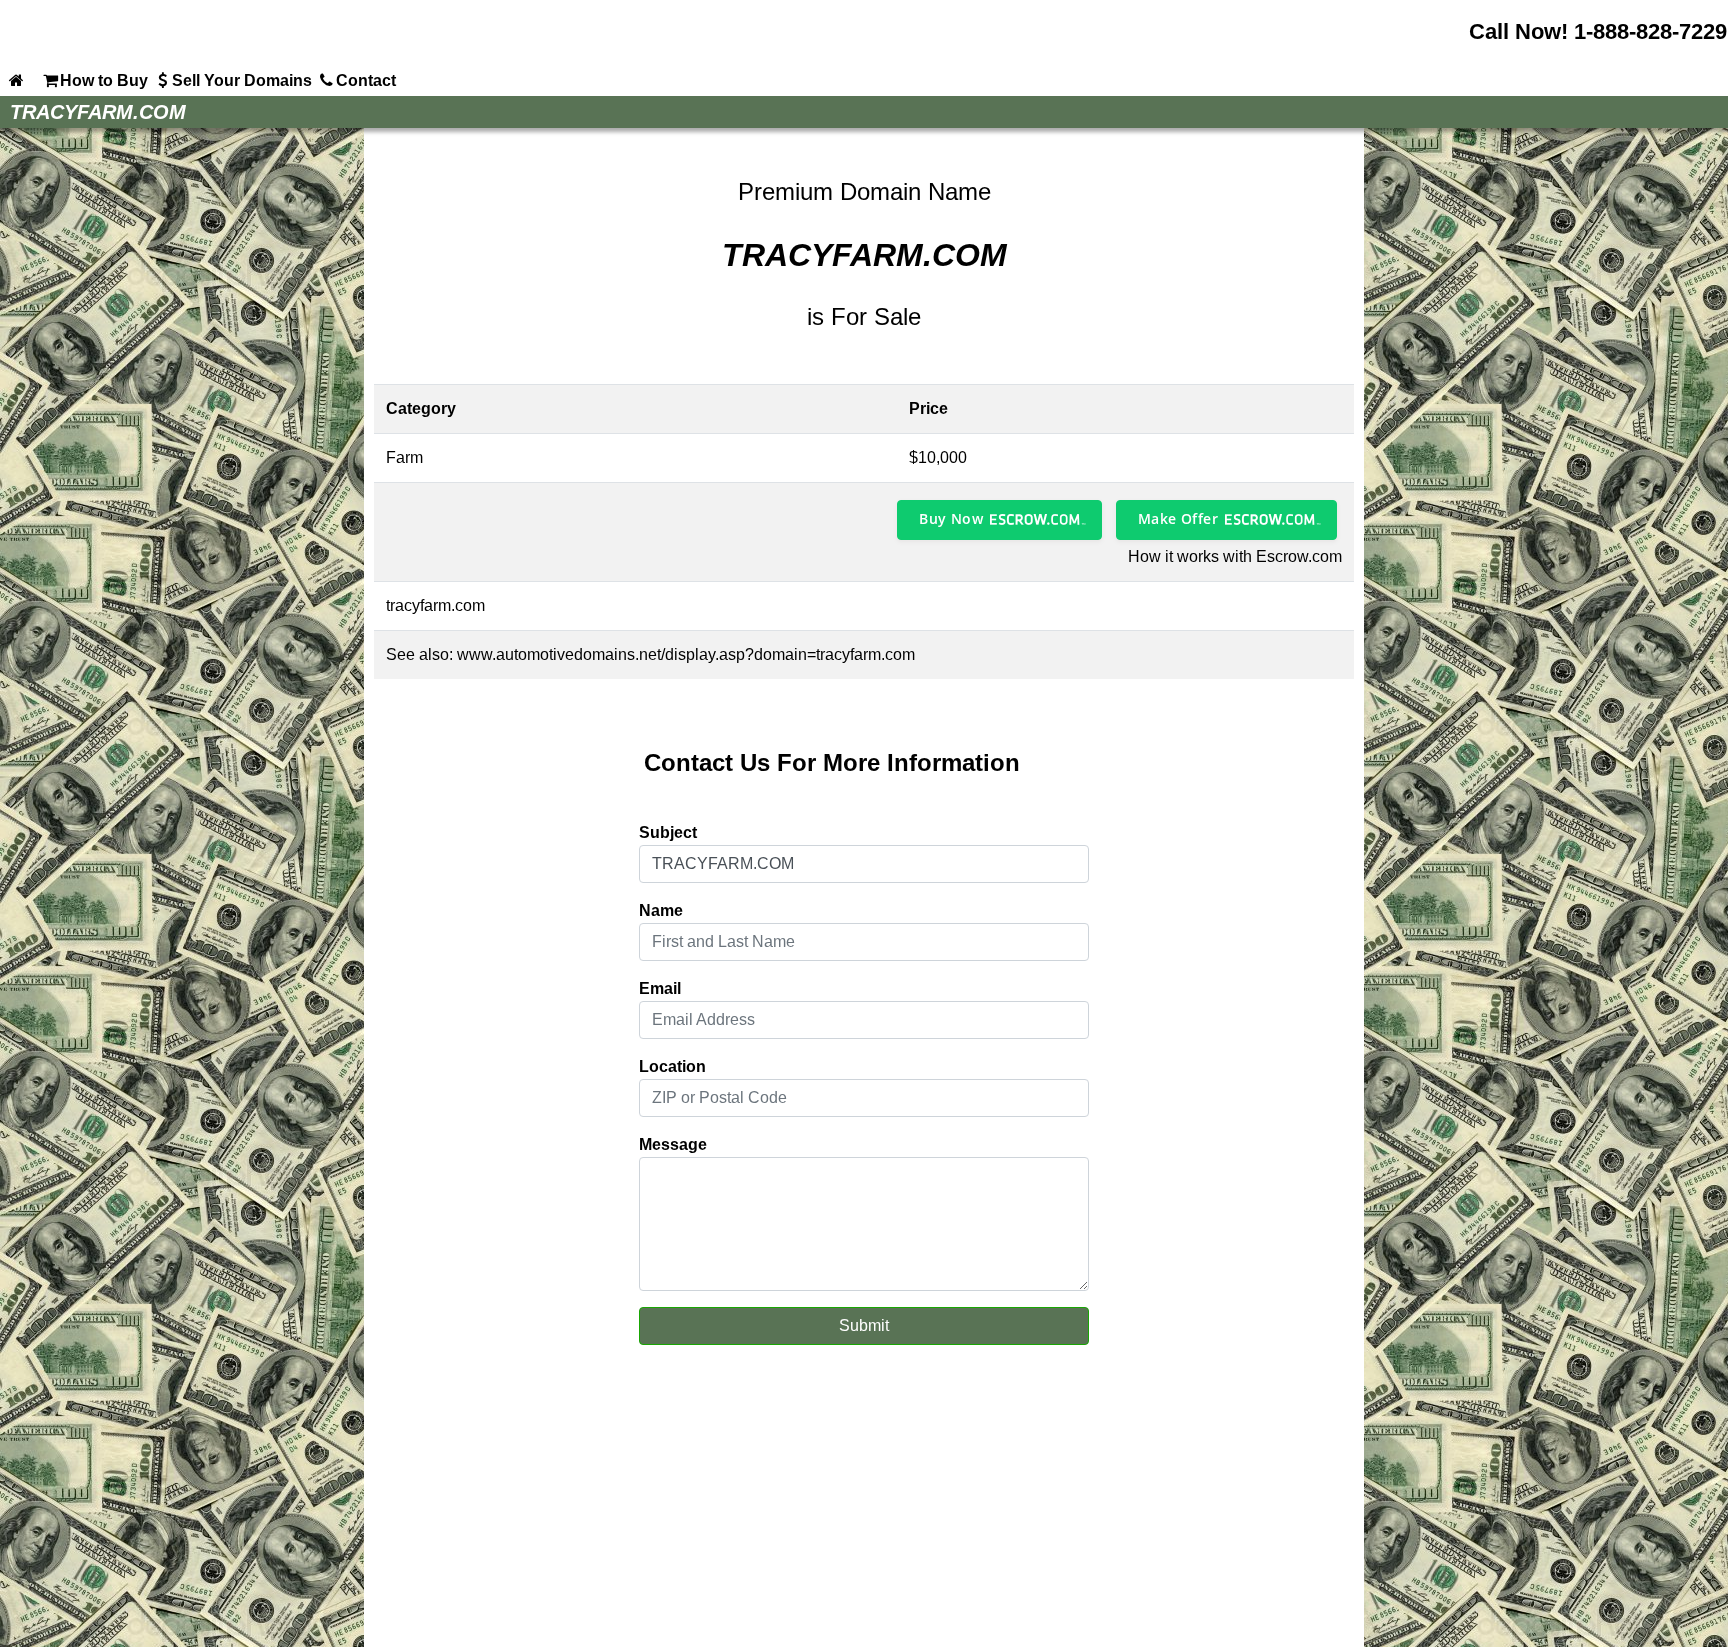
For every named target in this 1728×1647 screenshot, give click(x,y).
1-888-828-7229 (1650, 31)
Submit (864, 1325)
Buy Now (951, 518)
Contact (366, 80)
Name (661, 910)
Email (660, 988)
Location (672, 1066)
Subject (668, 832)
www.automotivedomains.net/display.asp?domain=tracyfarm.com (686, 654)
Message (673, 1144)
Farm (404, 457)
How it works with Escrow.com (1235, 556)
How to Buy (104, 80)
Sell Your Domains (242, 80)
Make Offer (1178, 518)
